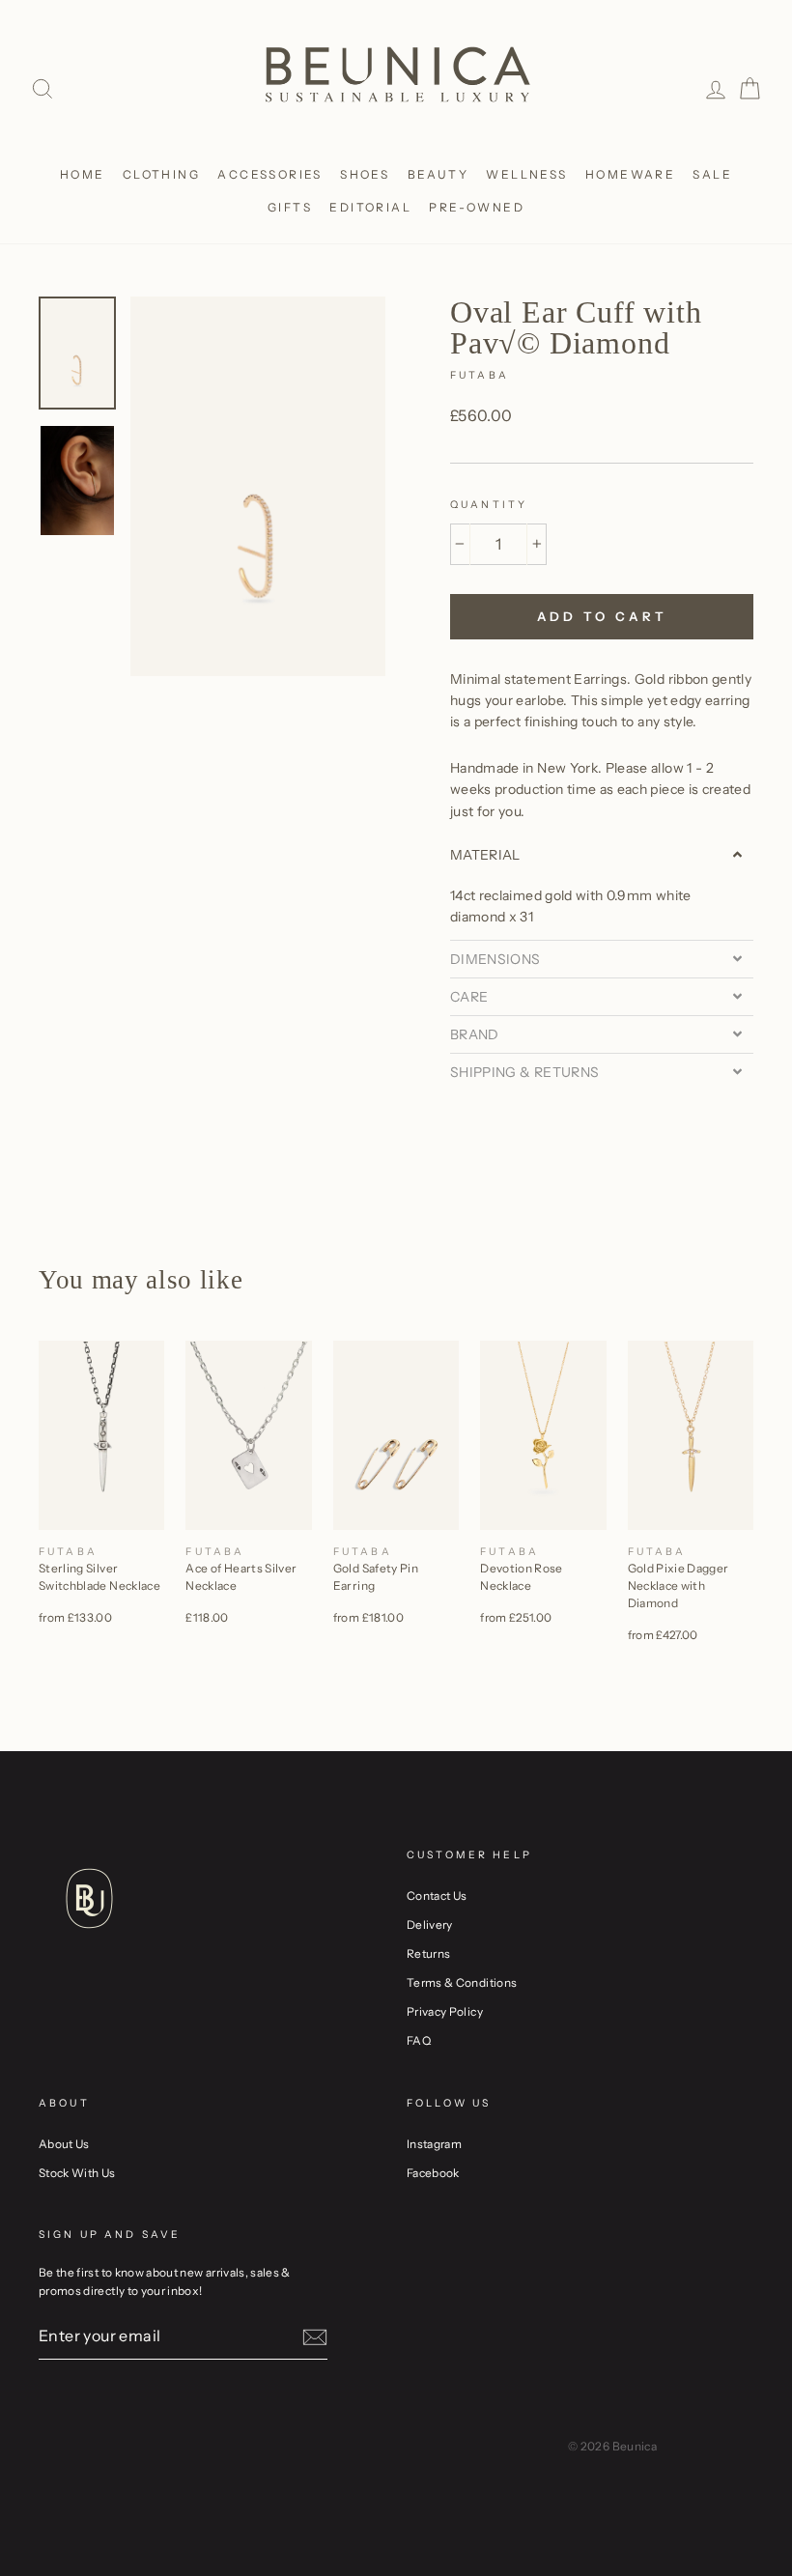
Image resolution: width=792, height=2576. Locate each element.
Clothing (161, 174)
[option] (258, 487)
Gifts (290, 207)
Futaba (480, 375)
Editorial (370, 207)
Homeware (630, 174)
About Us (64, 2144)
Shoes (365, 174)
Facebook (433, 2173)
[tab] (602, 855)
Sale (712, 174)
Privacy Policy (445, 2011)
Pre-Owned (477, 207)
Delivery (430, 1925)
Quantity (489, 505)
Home (83, 174)
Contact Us (437, 1896)
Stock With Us (77, 2173)
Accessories (269, 174)
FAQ (419, 2040)
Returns (428, 1953)
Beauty (438, 174)
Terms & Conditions (462, 1982)
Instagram (434, 2144)
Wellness (526, 174)
